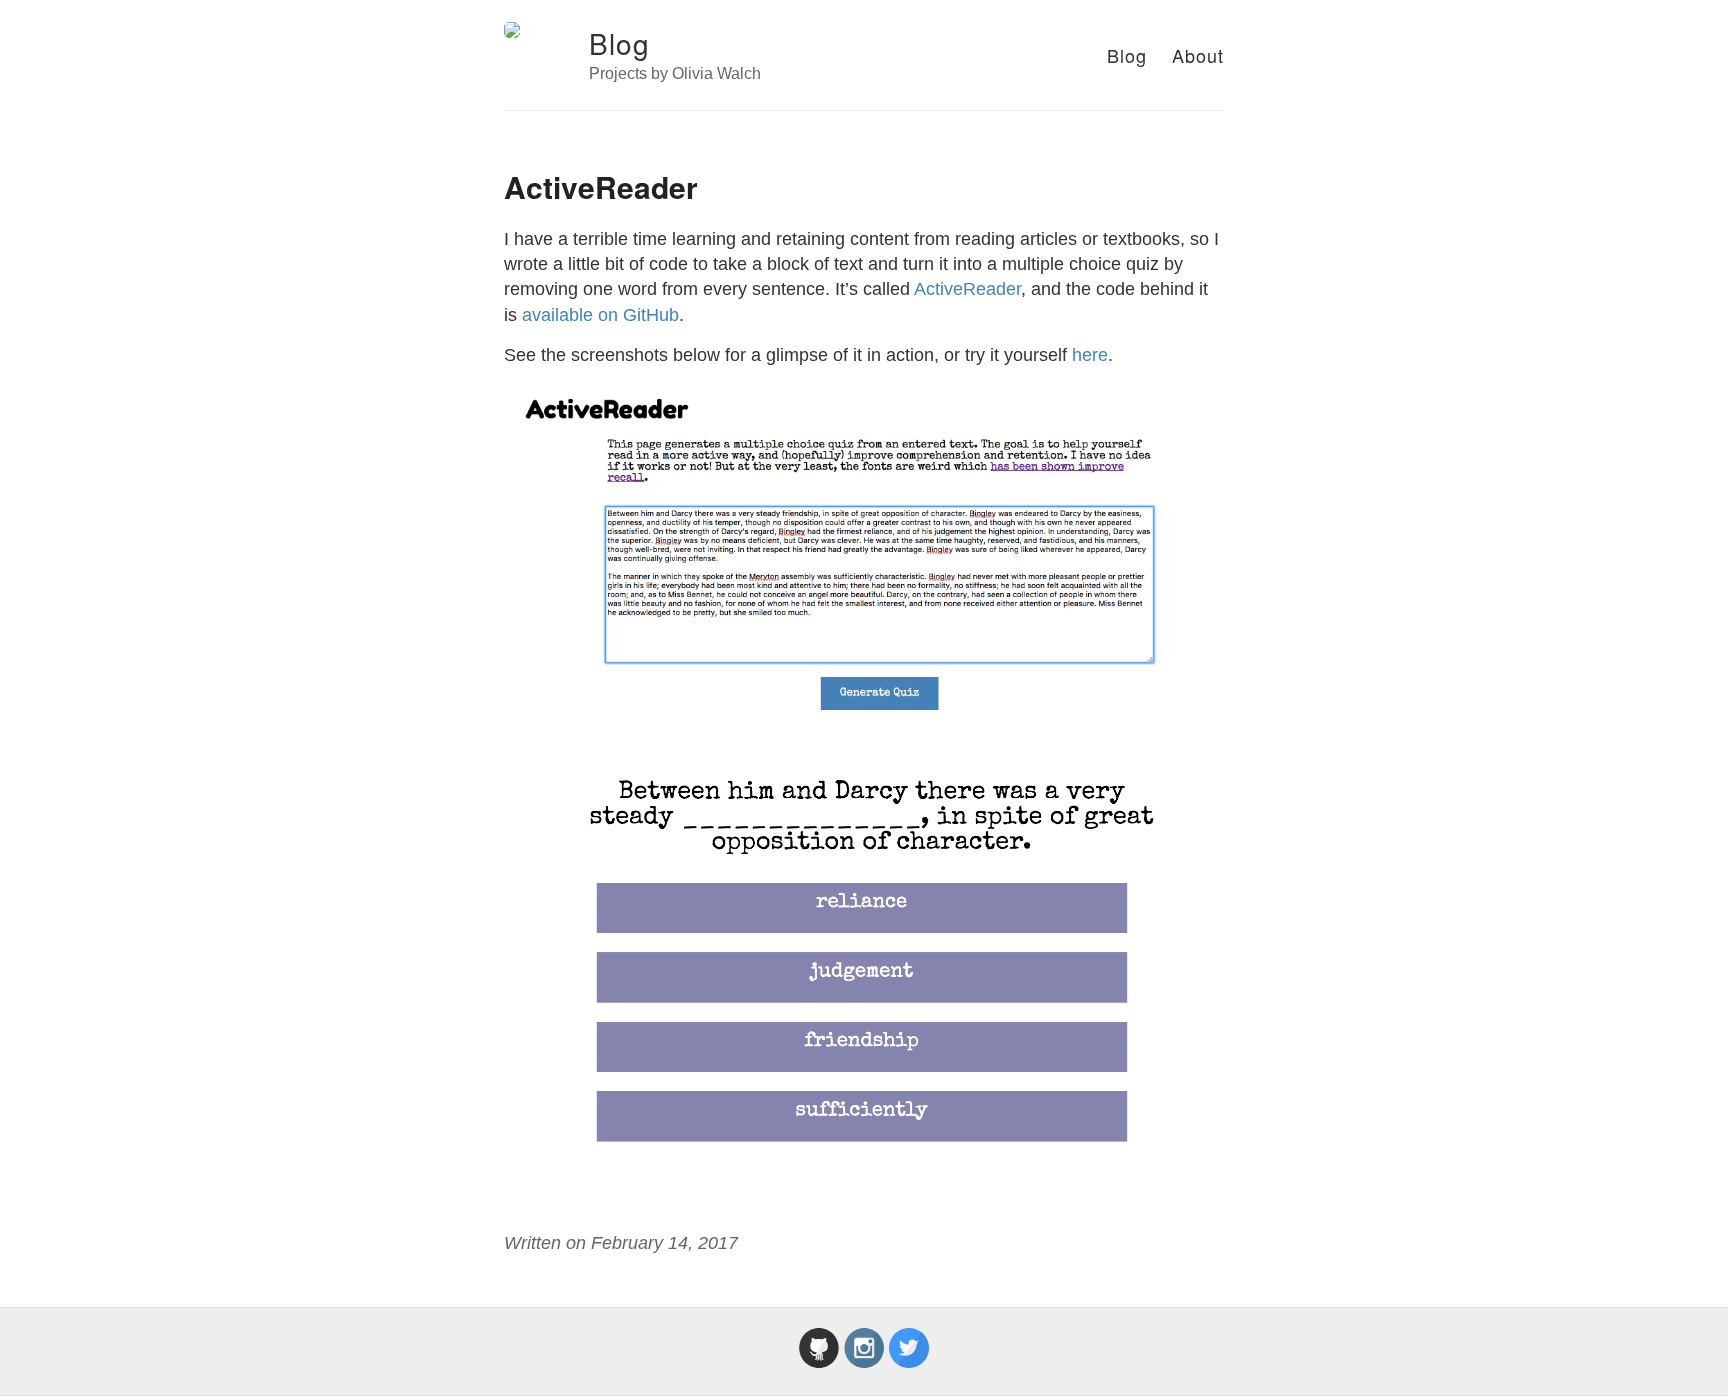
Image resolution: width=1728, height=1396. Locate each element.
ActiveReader (967, 289)
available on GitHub (600, 315)
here (1090, 355)
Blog (619, 43)
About (1198, 55)
